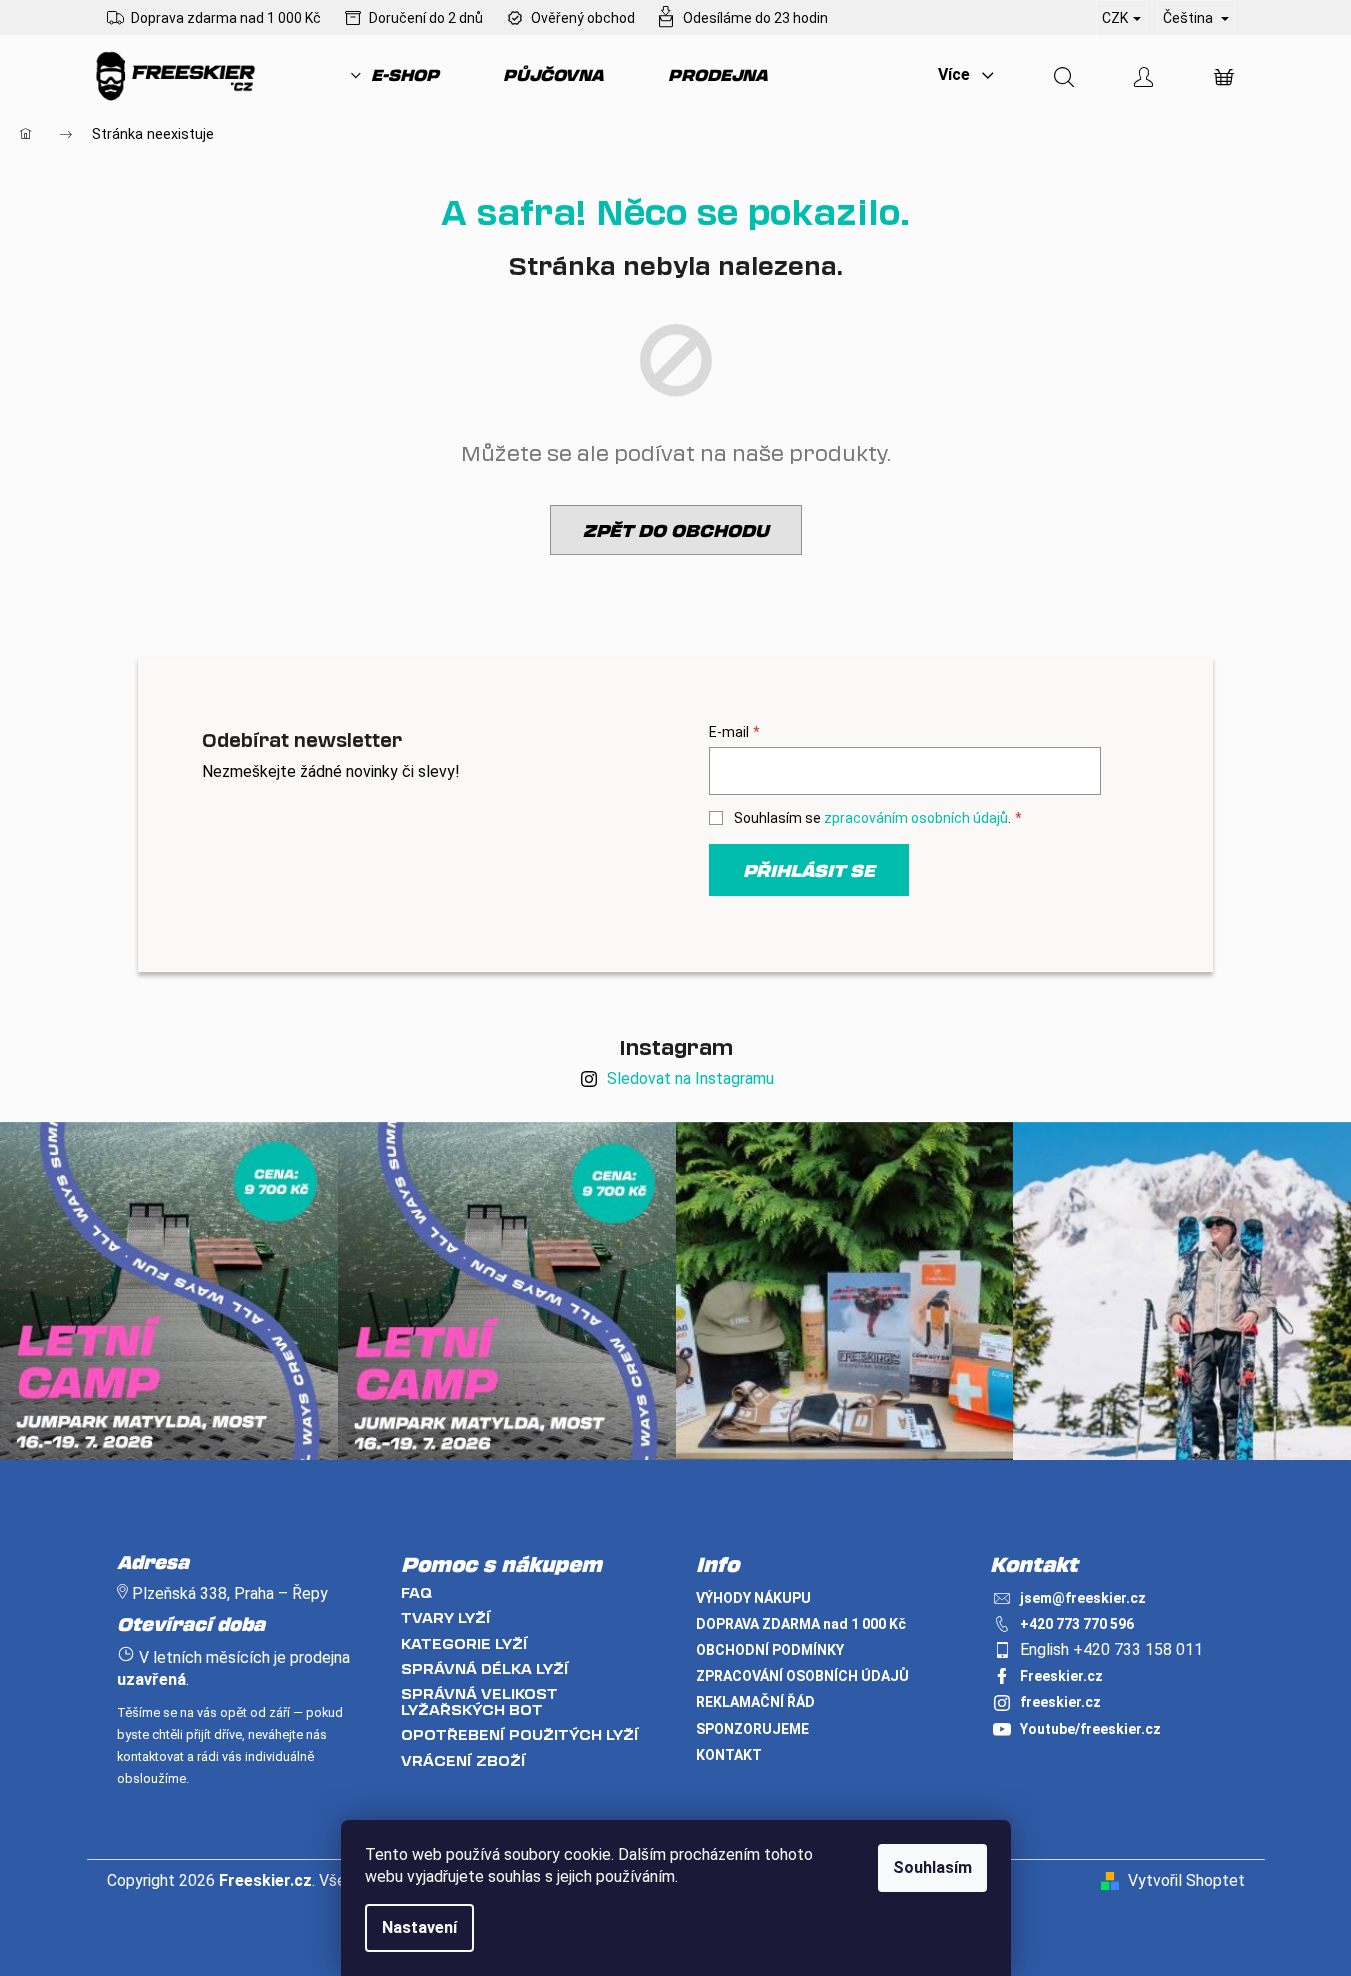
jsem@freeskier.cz (1083, 1598)
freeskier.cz (1060, 1702)
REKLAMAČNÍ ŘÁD (755, 1702)
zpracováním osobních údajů (916, 818)
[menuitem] (395, 75)
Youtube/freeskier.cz (1090, 1729)
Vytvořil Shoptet (1186, 1880)
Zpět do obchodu (676, 530)
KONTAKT (729, 1755)
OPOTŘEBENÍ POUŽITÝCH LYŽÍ (520, 1734)
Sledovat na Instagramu (690, 1078)
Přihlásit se (809, 870)
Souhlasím (932, 1867)
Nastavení (419, 1927)
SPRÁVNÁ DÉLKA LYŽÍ (485, 1668)
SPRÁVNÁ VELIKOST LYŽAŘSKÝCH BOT (479, 1701)
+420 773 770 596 (1077, 1624)
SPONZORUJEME (752, 1729)
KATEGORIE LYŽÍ (464, 1643)
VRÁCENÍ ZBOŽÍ (463, 1760)
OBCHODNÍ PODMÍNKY (770, 1650)
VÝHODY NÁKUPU (753, 1598)
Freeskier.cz (1061, 1676)
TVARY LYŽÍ (446, 1617)
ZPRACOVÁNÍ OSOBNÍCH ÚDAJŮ (802, 1676)
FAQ (416, 1592)
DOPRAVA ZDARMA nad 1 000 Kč (801, 1624)
